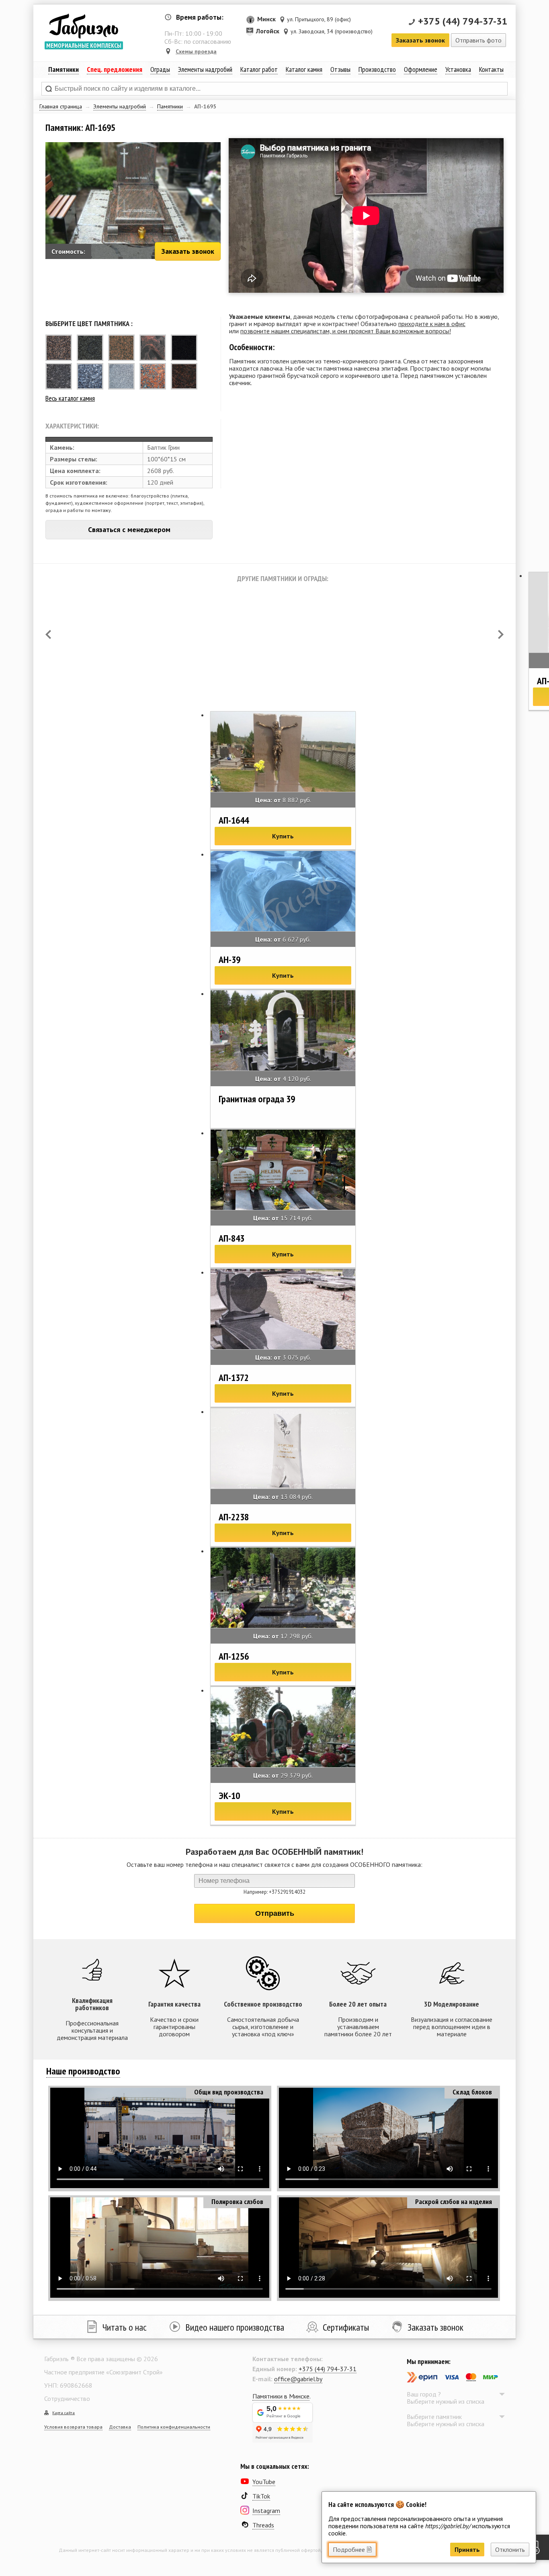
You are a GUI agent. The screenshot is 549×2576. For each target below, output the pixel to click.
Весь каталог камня (70, 398)
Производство (377, 69)
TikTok (261, 2496)
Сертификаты (346, 2327)
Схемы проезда (196, 51)
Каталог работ (259, 69)
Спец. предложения (115, 69)
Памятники (170, 106)
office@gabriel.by (298, 2379)
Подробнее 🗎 (352, 2549)
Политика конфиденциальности (174, 2427)
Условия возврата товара (73, 2427)
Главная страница (61, 106)
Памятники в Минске (281, 2396)
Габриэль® (84, 26)
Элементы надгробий (120, 106)
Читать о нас (125, 2327)
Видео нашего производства (235, 2327)
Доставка (120, 2427)
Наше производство (83, 2071)
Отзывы (340, 69)
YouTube (264, 2482)
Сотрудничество (67, 2399)
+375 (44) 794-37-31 (463, 21)
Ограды (160, 69)
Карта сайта (64, 2413)
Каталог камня (304, 69)
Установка (458, 69)
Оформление (421, 69)
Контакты (491, 69)
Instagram (266, 2511)
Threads (263, 2525)
